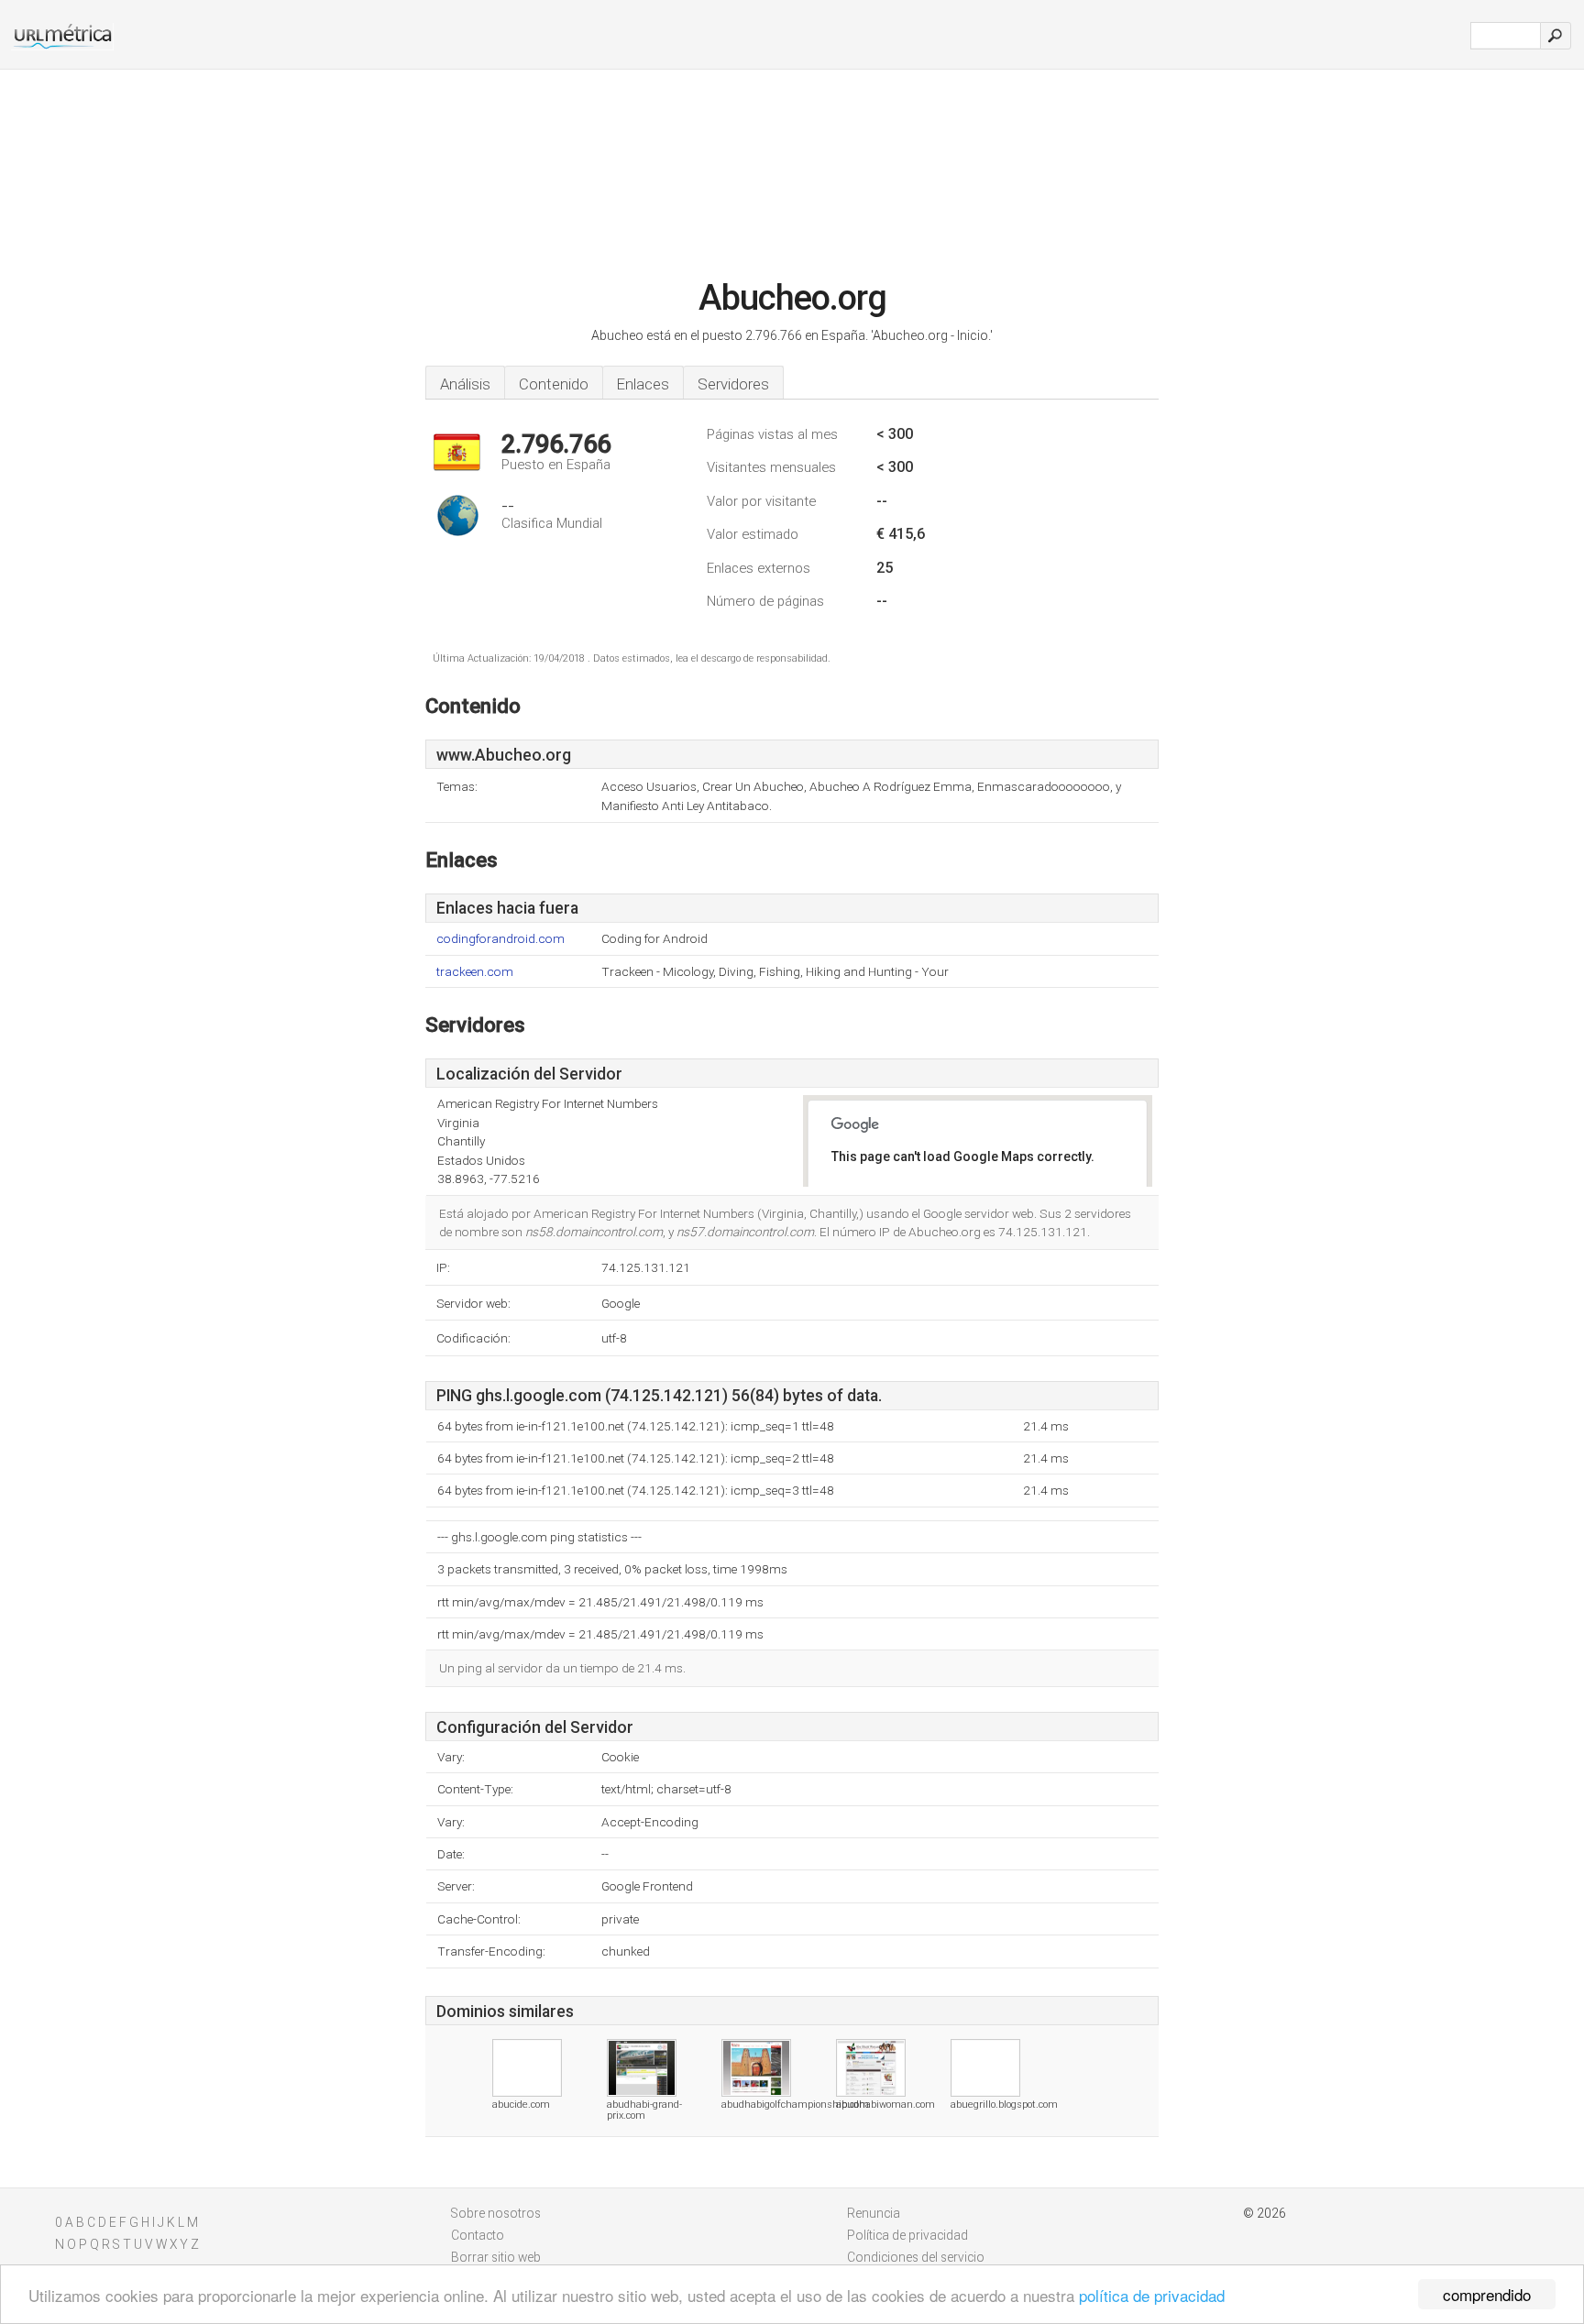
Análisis (465, 384)
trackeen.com (475, 972)
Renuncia (874, 2213)
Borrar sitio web (496, 2257)
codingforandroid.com (500, 939)
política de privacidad (1152, 2295)
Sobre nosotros (496, 2213)
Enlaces (643, 384)
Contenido (554, 384)
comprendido (1487, 2294)
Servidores (733, 384)
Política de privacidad (907, 2235)
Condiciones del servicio (916, 2257)
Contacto (478, 2235)
